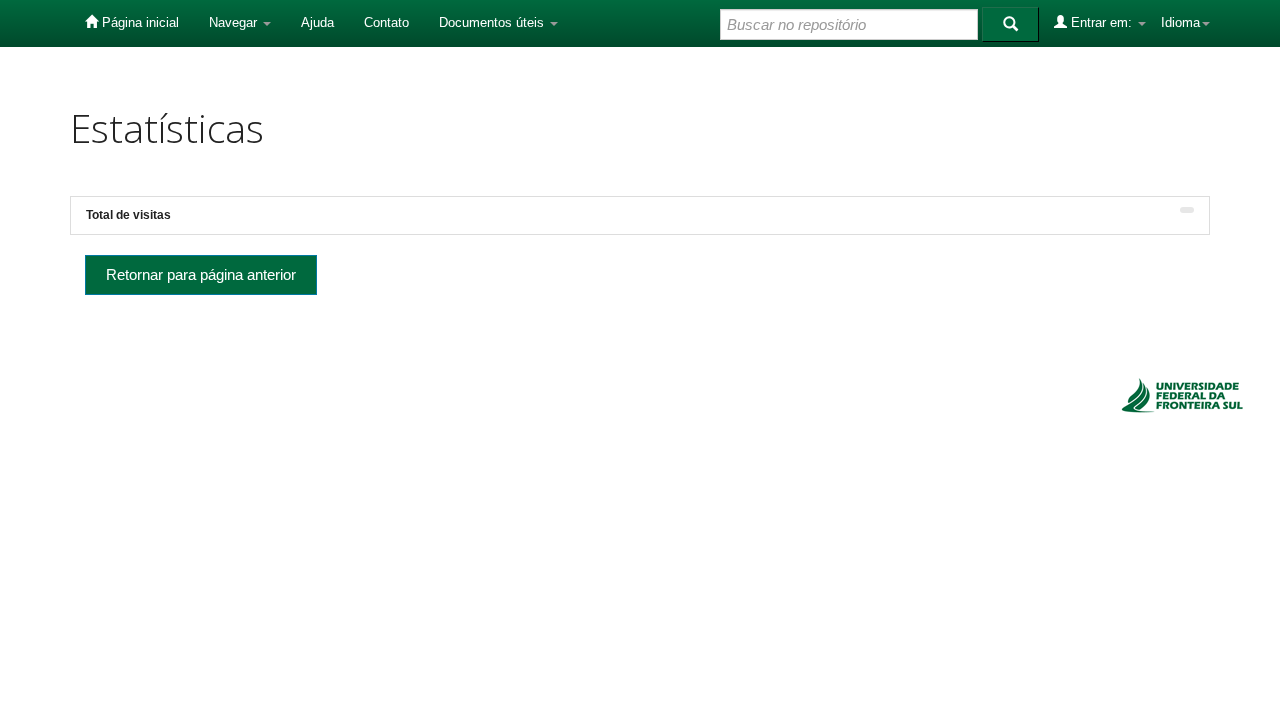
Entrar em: (1101, 22)
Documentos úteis (493, 22)
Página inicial (138, 22)
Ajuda (317, 22)
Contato (386, 22)
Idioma (1180, 22)
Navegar (235, 22)
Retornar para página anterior (201, 274)
